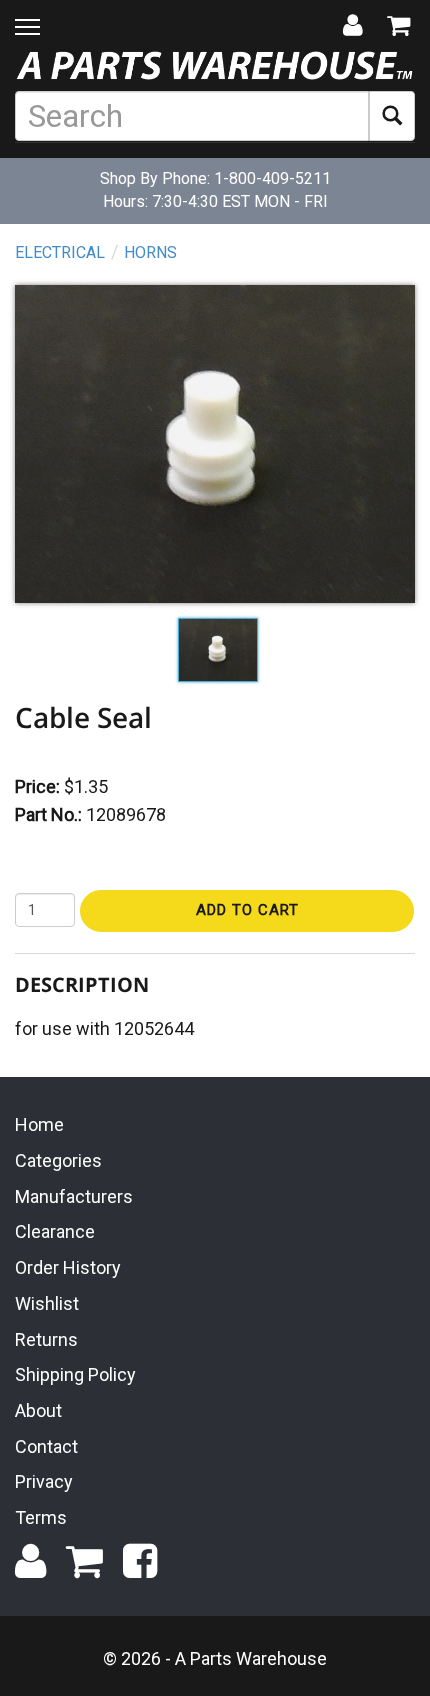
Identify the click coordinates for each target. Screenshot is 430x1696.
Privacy (44, 1481)
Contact (46, 1446)
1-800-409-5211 (272, 178)
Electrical (60, 252)
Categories (58, 1160)
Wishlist (47, 1303)
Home (39, 1124)
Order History (68, 1267)
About (38, 1410)
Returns (46, 1339)
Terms (41, 1517)
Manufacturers (74, 1196)
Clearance (55, 1231)
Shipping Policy (75, 1374)
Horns (150, 252)
